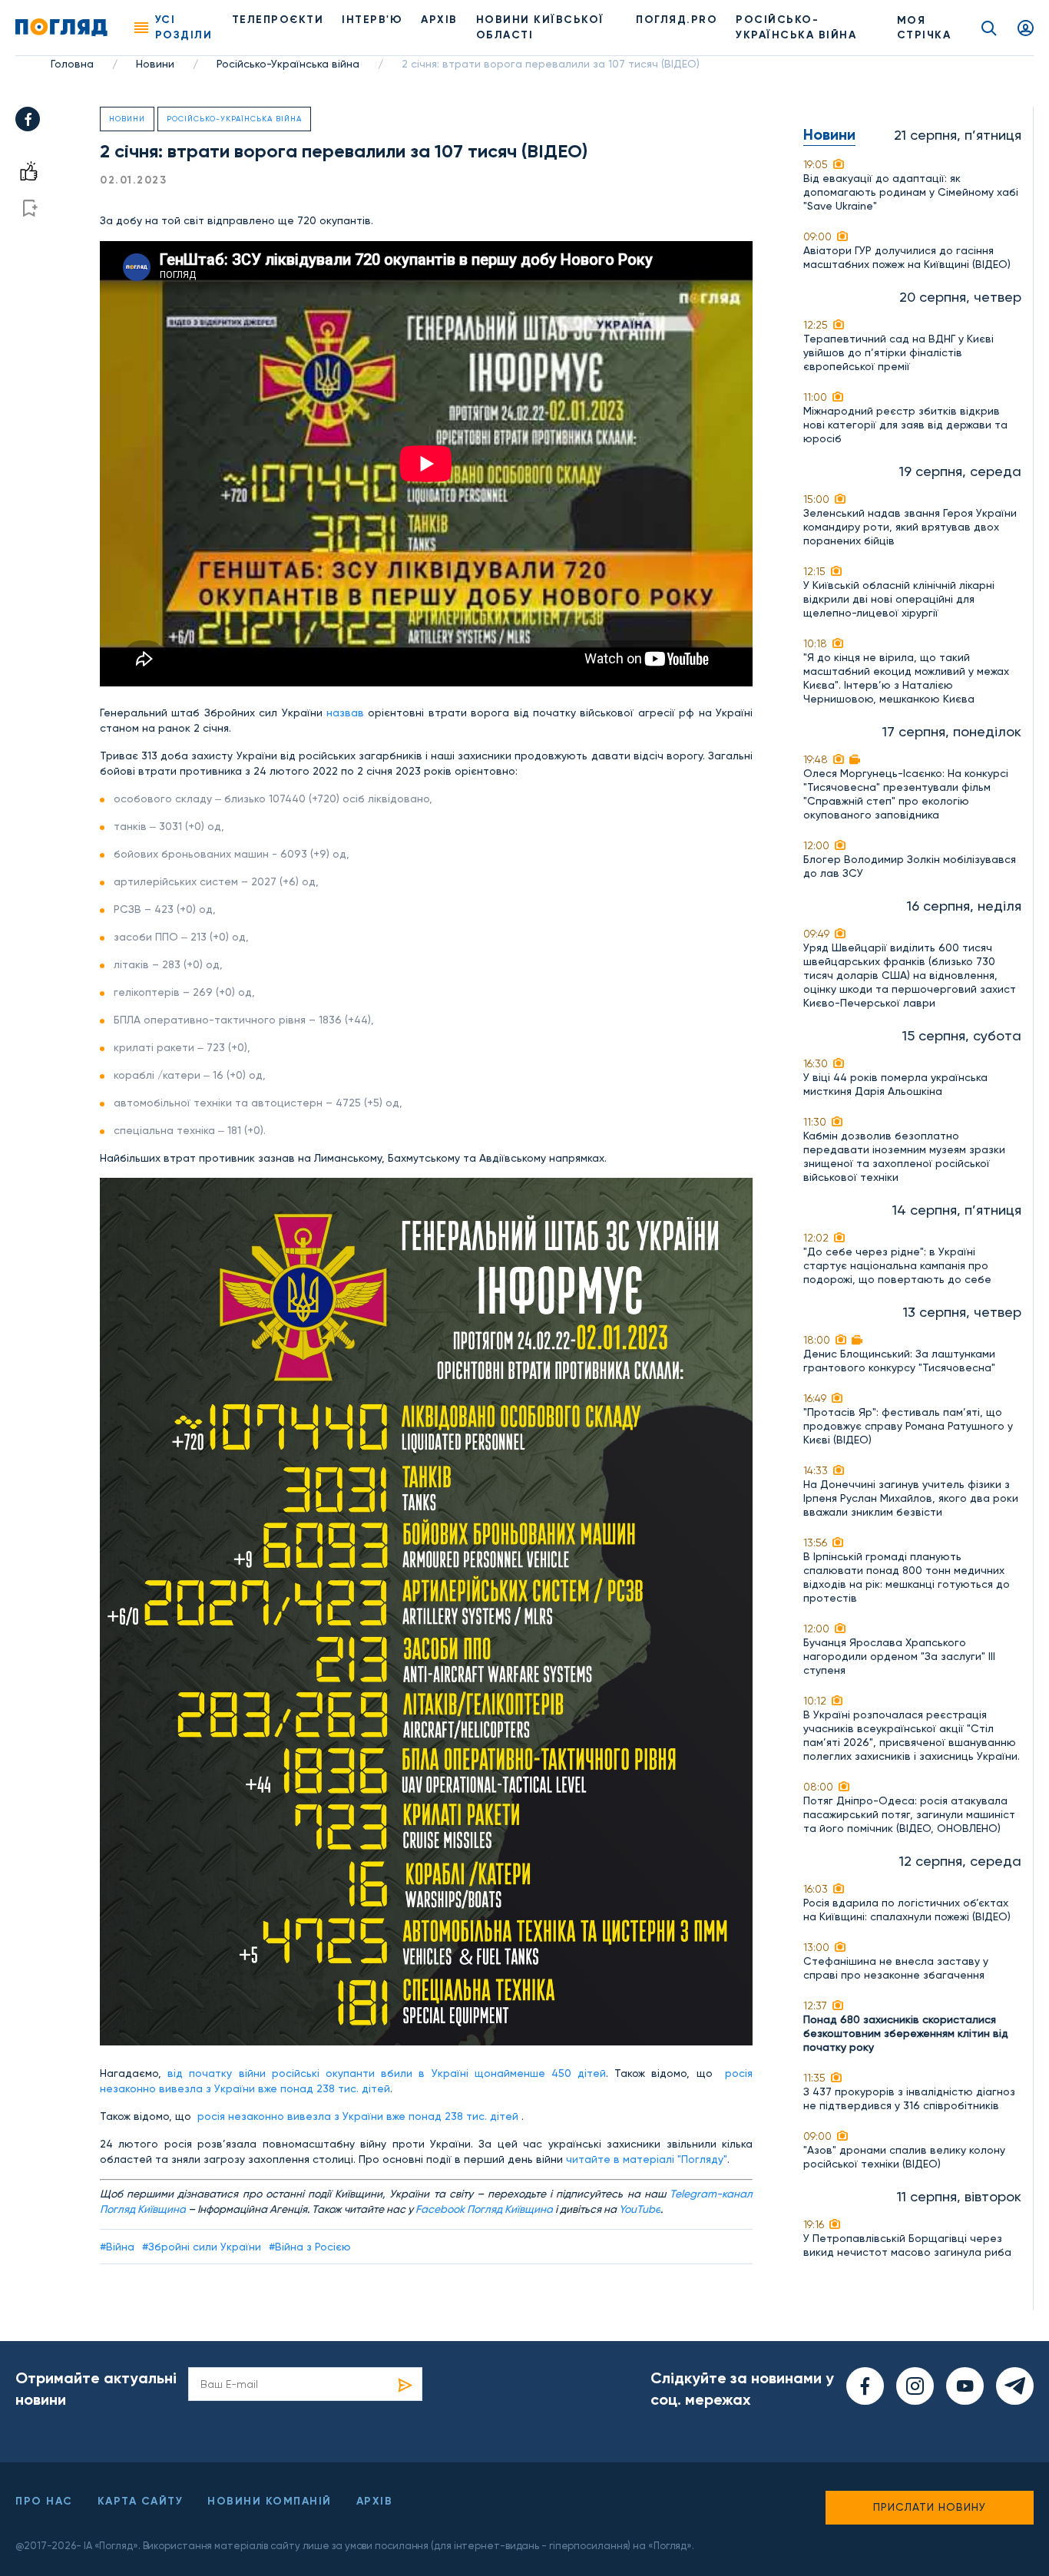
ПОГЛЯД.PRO (677, 20)
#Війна (117, 2247)
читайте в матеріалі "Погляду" (647, 2159)
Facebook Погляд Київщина (484, 2209)
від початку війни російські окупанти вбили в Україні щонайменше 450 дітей (387, 2073)
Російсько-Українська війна (288, 64)
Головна (72, 64)
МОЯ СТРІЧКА (924, 28)
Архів (439, 20)
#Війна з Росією (310, 2247)
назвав (345, 713)
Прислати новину (930, 2507)
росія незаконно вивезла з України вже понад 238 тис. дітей (358, 2116)
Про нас (44, 2501)
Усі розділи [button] (184, 27)
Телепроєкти (278, 20)
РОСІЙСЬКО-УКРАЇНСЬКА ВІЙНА (796, 27)
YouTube (640, 2209)
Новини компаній (270, 2501)
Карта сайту (141, 2501)
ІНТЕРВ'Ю (372, 20)
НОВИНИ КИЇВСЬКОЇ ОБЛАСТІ (540, 27)
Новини (155, 64)
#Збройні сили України (202, 2247)
